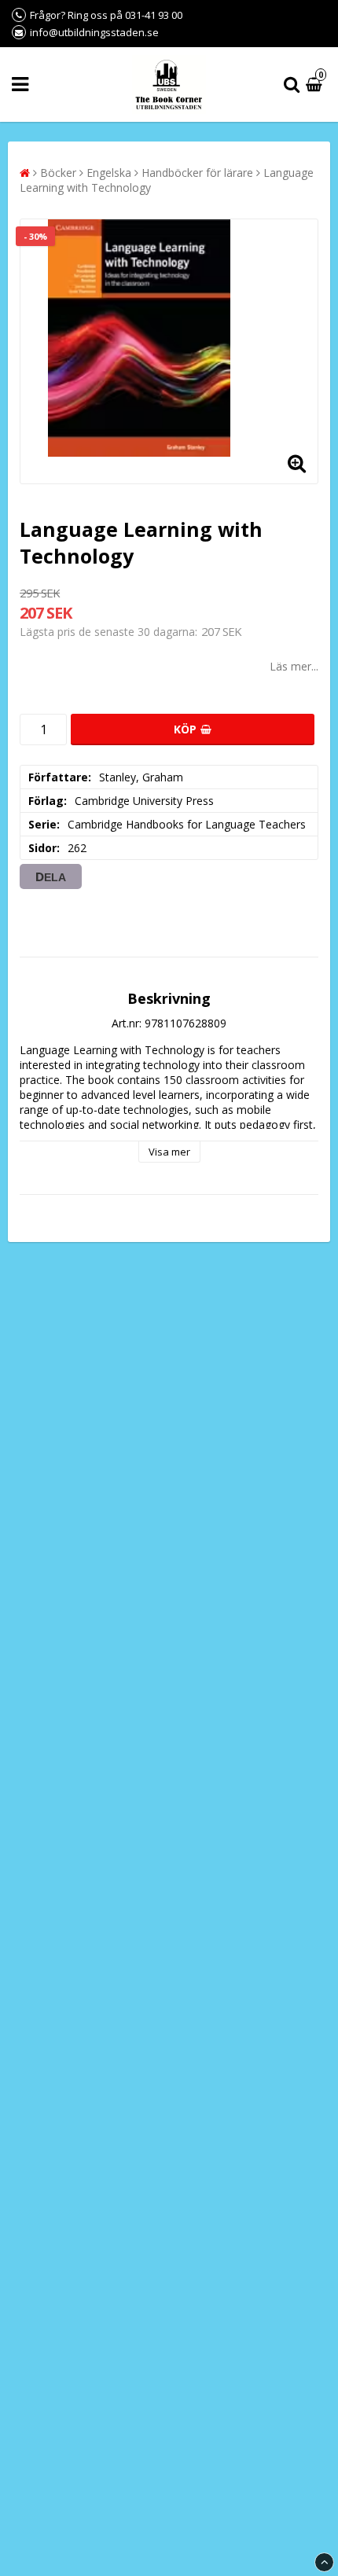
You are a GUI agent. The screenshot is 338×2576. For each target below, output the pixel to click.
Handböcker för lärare (197, 173)
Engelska (109, 173)
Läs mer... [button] (294, 666)
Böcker (58, 173)
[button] (316, 85)
